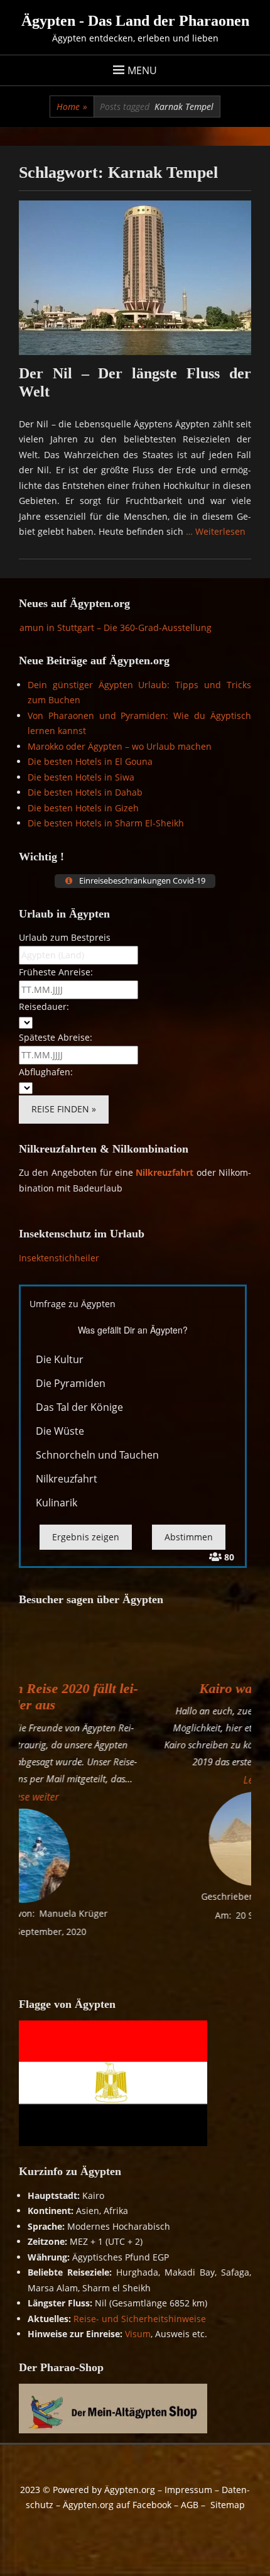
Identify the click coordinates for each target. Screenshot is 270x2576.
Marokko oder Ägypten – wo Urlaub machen (120, 746)
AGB (190, 2505)
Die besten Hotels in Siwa (81, 777)
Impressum (188, 2490)
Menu (142, 70)
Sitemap (228, 2505)
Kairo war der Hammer (144, 1688)
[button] (144, 1780)
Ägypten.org (130, 2490)
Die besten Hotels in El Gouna (90, 761)
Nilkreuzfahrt (165, 1172)
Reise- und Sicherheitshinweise (140, 2319)
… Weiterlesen (216, 531)
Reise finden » (64, 1109)
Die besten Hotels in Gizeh (83, 808)
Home (72, 107)
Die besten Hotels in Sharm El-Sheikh (106, 823)
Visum (138, 2334)
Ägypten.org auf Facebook (117, 2505)
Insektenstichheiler (59, 1258)
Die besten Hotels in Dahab (85, 792)
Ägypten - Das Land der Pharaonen (135, 21)
